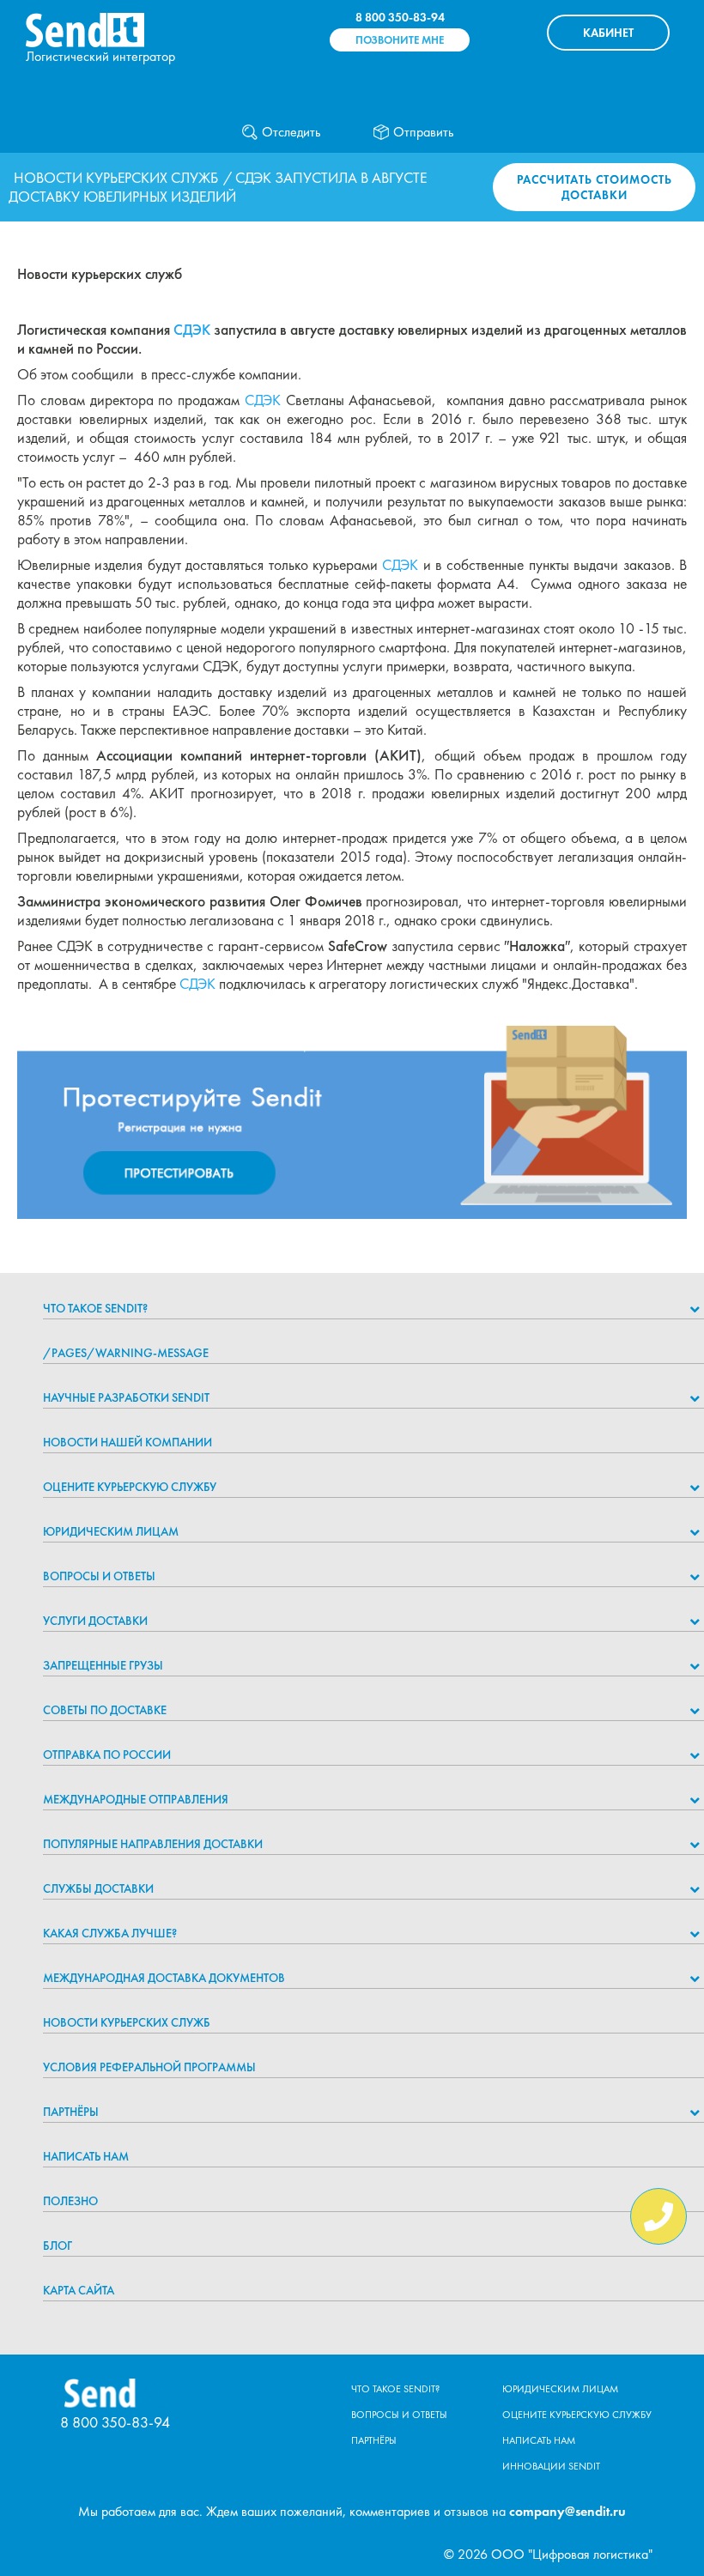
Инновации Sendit (551, 2466)
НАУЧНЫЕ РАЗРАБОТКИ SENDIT (126, 1397)
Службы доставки (98, 1888)
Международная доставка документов (164, 1978)
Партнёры (71, 2112)
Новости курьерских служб (116, 178)
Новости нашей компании (127, 1442)
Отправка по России (107, 1755)
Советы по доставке (105, 1710)
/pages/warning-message (126, 1353)
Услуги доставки (95, 1621)
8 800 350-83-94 (400, 17)
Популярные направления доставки (153, 1844)
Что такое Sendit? (95, 1308)
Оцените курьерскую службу (130, 1487)
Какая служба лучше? (110, 1933)
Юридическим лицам (111, 1531)
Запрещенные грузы (103, 1665)
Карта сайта (79, 2290)
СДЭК (192, 330)
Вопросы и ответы (99, 1576)
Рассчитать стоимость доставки (595, 187)
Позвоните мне (400, 40)
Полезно (70, 2201)
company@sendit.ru (567, 2511)
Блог (58, 2246)
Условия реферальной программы (149, 2067)
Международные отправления (136, 1799)
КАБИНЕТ (608, 33)
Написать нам (86, 2156)
